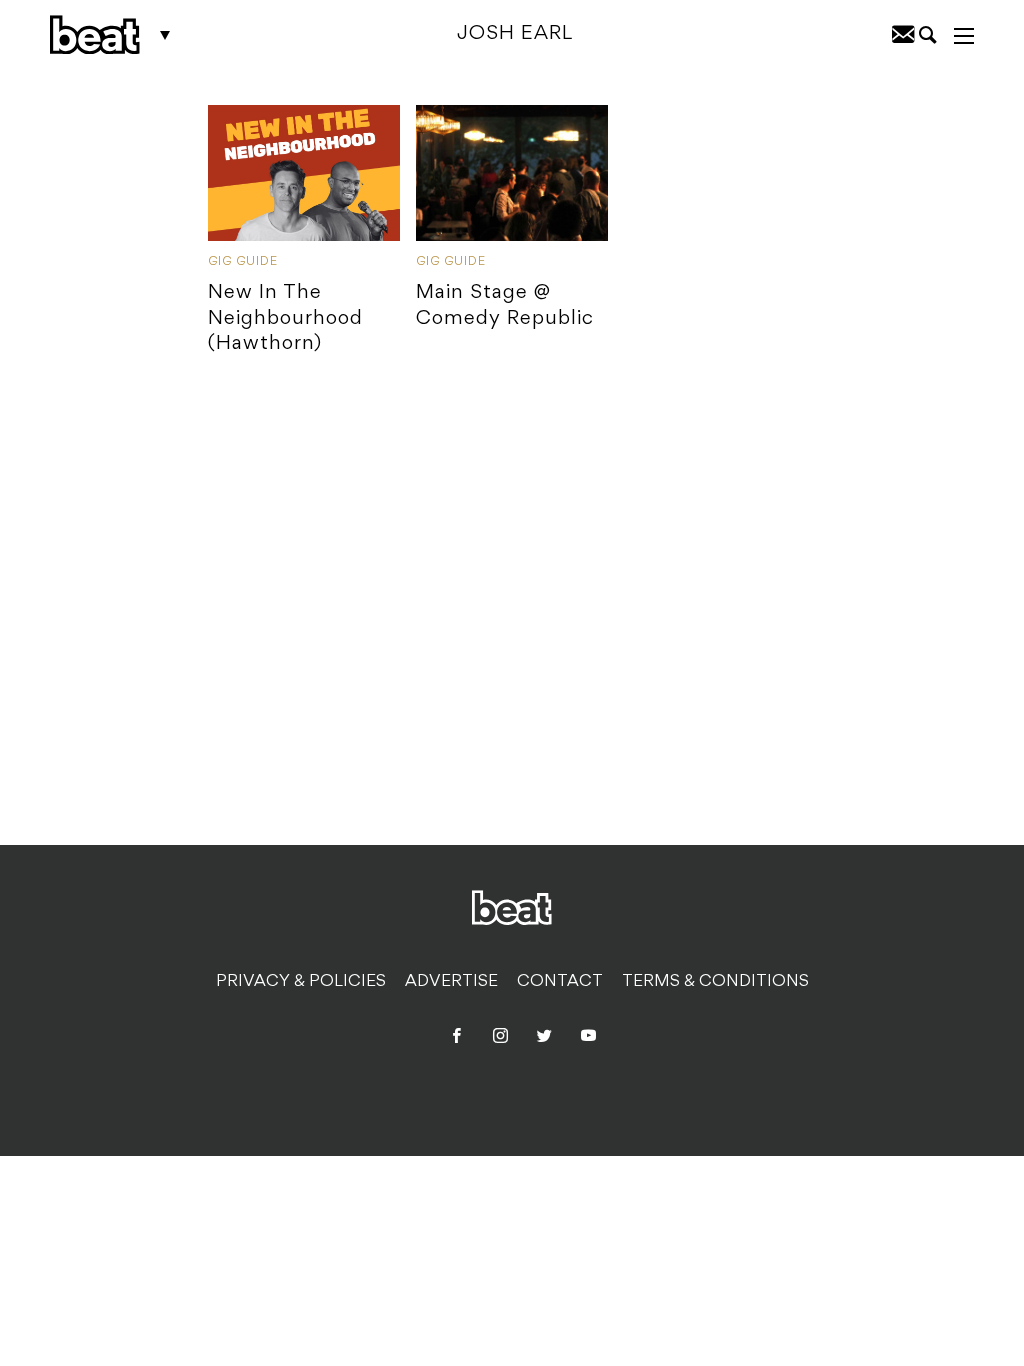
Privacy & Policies (301, 982)
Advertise (451, 982)
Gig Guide (243, 262)
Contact (560, 982)
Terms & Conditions (715, 982)
